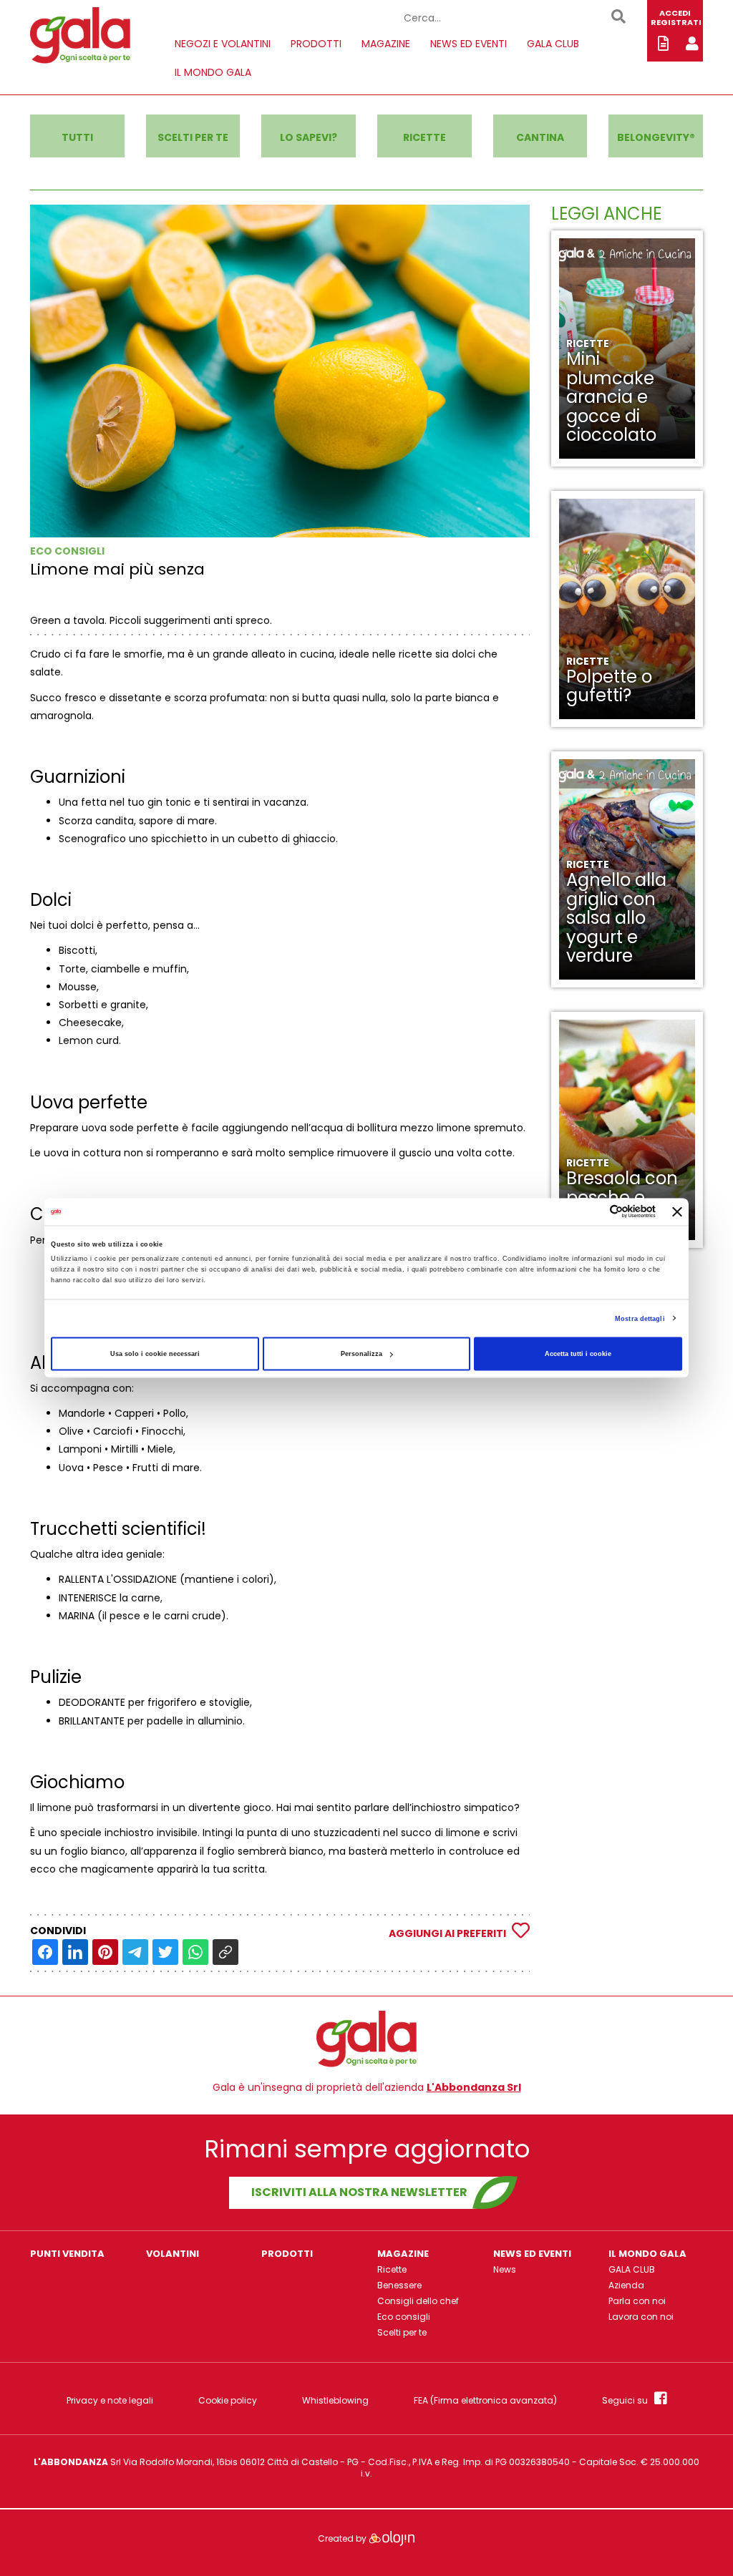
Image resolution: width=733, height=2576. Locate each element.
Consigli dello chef (418, 2301)
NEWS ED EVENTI (469, 44)
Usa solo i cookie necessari (155, 1354)
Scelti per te (402, 2332)
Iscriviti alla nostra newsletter (359, 2192)
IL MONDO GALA (213, 72)
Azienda (626, 2285)
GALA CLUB (553, 44)
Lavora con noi (641, 2317)
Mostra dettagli (640, 1318)
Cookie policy (228, 2401)
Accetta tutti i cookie (578, 1354)
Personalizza (361, 1354)
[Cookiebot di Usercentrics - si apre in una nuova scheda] (593, 1212)
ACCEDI (675, 13)
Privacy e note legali (110, 2401)
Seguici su (628, 2400)
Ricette (392, 2269)
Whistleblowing (335, 2401)
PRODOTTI (316, 44)
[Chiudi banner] (677, 1211)
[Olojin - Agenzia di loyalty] (392, 2538)
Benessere (399, 2285)
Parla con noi (637, 2301)
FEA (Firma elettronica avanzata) (485, 2401)
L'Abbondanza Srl (474, 2087)
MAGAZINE (386, 44)
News (505, 2269)
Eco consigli (404, 2317)
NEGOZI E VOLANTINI (223, 44)
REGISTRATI (676, 22)
